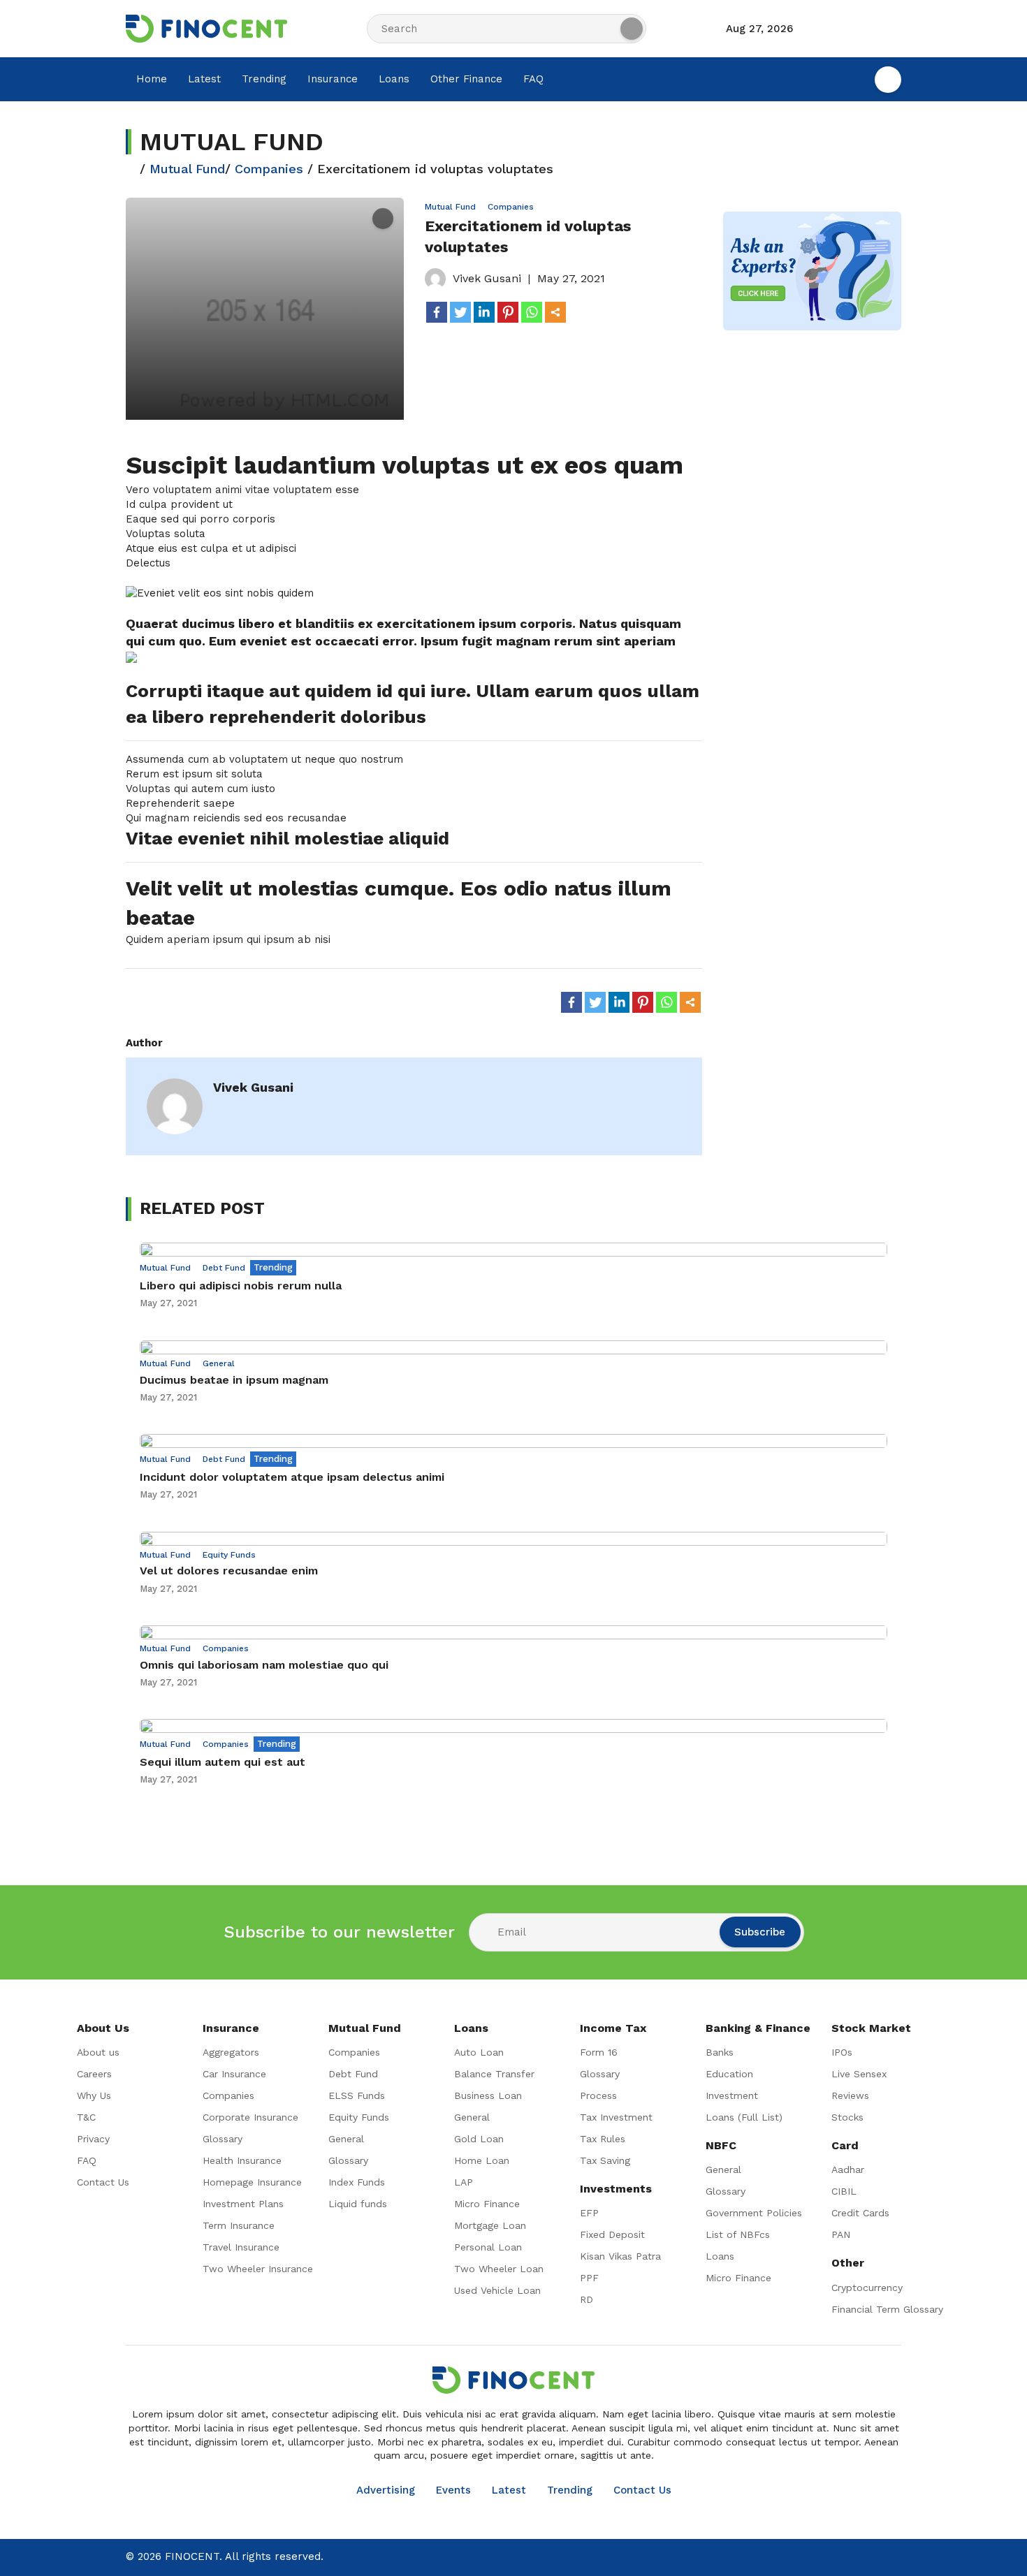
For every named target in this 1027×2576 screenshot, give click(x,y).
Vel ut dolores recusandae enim (229, 1571)
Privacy (93, 2139)
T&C (86, 2117)
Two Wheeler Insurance (258, 2269)
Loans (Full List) (744, 2117)
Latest (204, 79)
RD (587, 2299)
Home (152, 79)
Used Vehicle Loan (497, 2290)
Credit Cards (860, 2213)
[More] (555, 312)
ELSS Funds (357, 2095)
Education (729, 2074)
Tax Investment (616, 2117)
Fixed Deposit (612, 2234)
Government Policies (754, 2213)
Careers (94, 2074)
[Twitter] (460, 312)
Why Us (94, 2095)
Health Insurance (242, 2160)
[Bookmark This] (383, 218)
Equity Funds (229, 1555)
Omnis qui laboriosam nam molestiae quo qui (264, 1665)
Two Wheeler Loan (499, 2269)
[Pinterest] (508, 312)
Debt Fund (224, 1268)
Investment (732, 2095)
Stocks (847, 2117)
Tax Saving (605, 2160)
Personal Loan (488, 2247)
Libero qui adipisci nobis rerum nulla (241, 1286)
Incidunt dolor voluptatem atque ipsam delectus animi (292, 1477)
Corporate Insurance (250, 2117)
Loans (394, 79)
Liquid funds (358, 2204)
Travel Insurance (241, 2247)
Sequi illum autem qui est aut (223, 1762)
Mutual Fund (187, 169)
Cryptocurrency (867, 2288)
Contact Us (103, 2182)
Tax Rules (603, 2139)
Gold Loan (479, 2139)
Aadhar (848, 2169)
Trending (264, 79)
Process (598, 2095)
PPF (589, 2278)
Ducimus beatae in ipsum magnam (234, 1380)
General (219, 1363)
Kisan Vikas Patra (620, 2256)
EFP (589, 2213)
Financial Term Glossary (887, 2309)
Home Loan (482, 2160)
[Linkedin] (484, 312)
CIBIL (844, 2191)
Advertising (386, 2490)
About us (98, 2052)
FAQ (533, 79)
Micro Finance (487, 2204)
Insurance (333, 79)
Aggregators (231, 2052)
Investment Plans (243, 2204)
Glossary (223, 2139)
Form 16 (599, 2052)
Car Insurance (234, 2074)
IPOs (842, 2052)
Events (453, 2490)
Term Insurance (239, 2225)
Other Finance (466, 79)
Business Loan (488, 2095)
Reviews (850, 2095)
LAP (464, 2182)
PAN (841, 2234)
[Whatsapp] (532, 312)
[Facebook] (437, 312)
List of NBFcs (738, 2234)
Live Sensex (859, 2074)
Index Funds (357, 2182)
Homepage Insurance (252, 2182)
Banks (720, 2052)
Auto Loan (479, 2052)
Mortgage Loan (490, 2225)
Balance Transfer (494, 2074)
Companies (269, 169)
